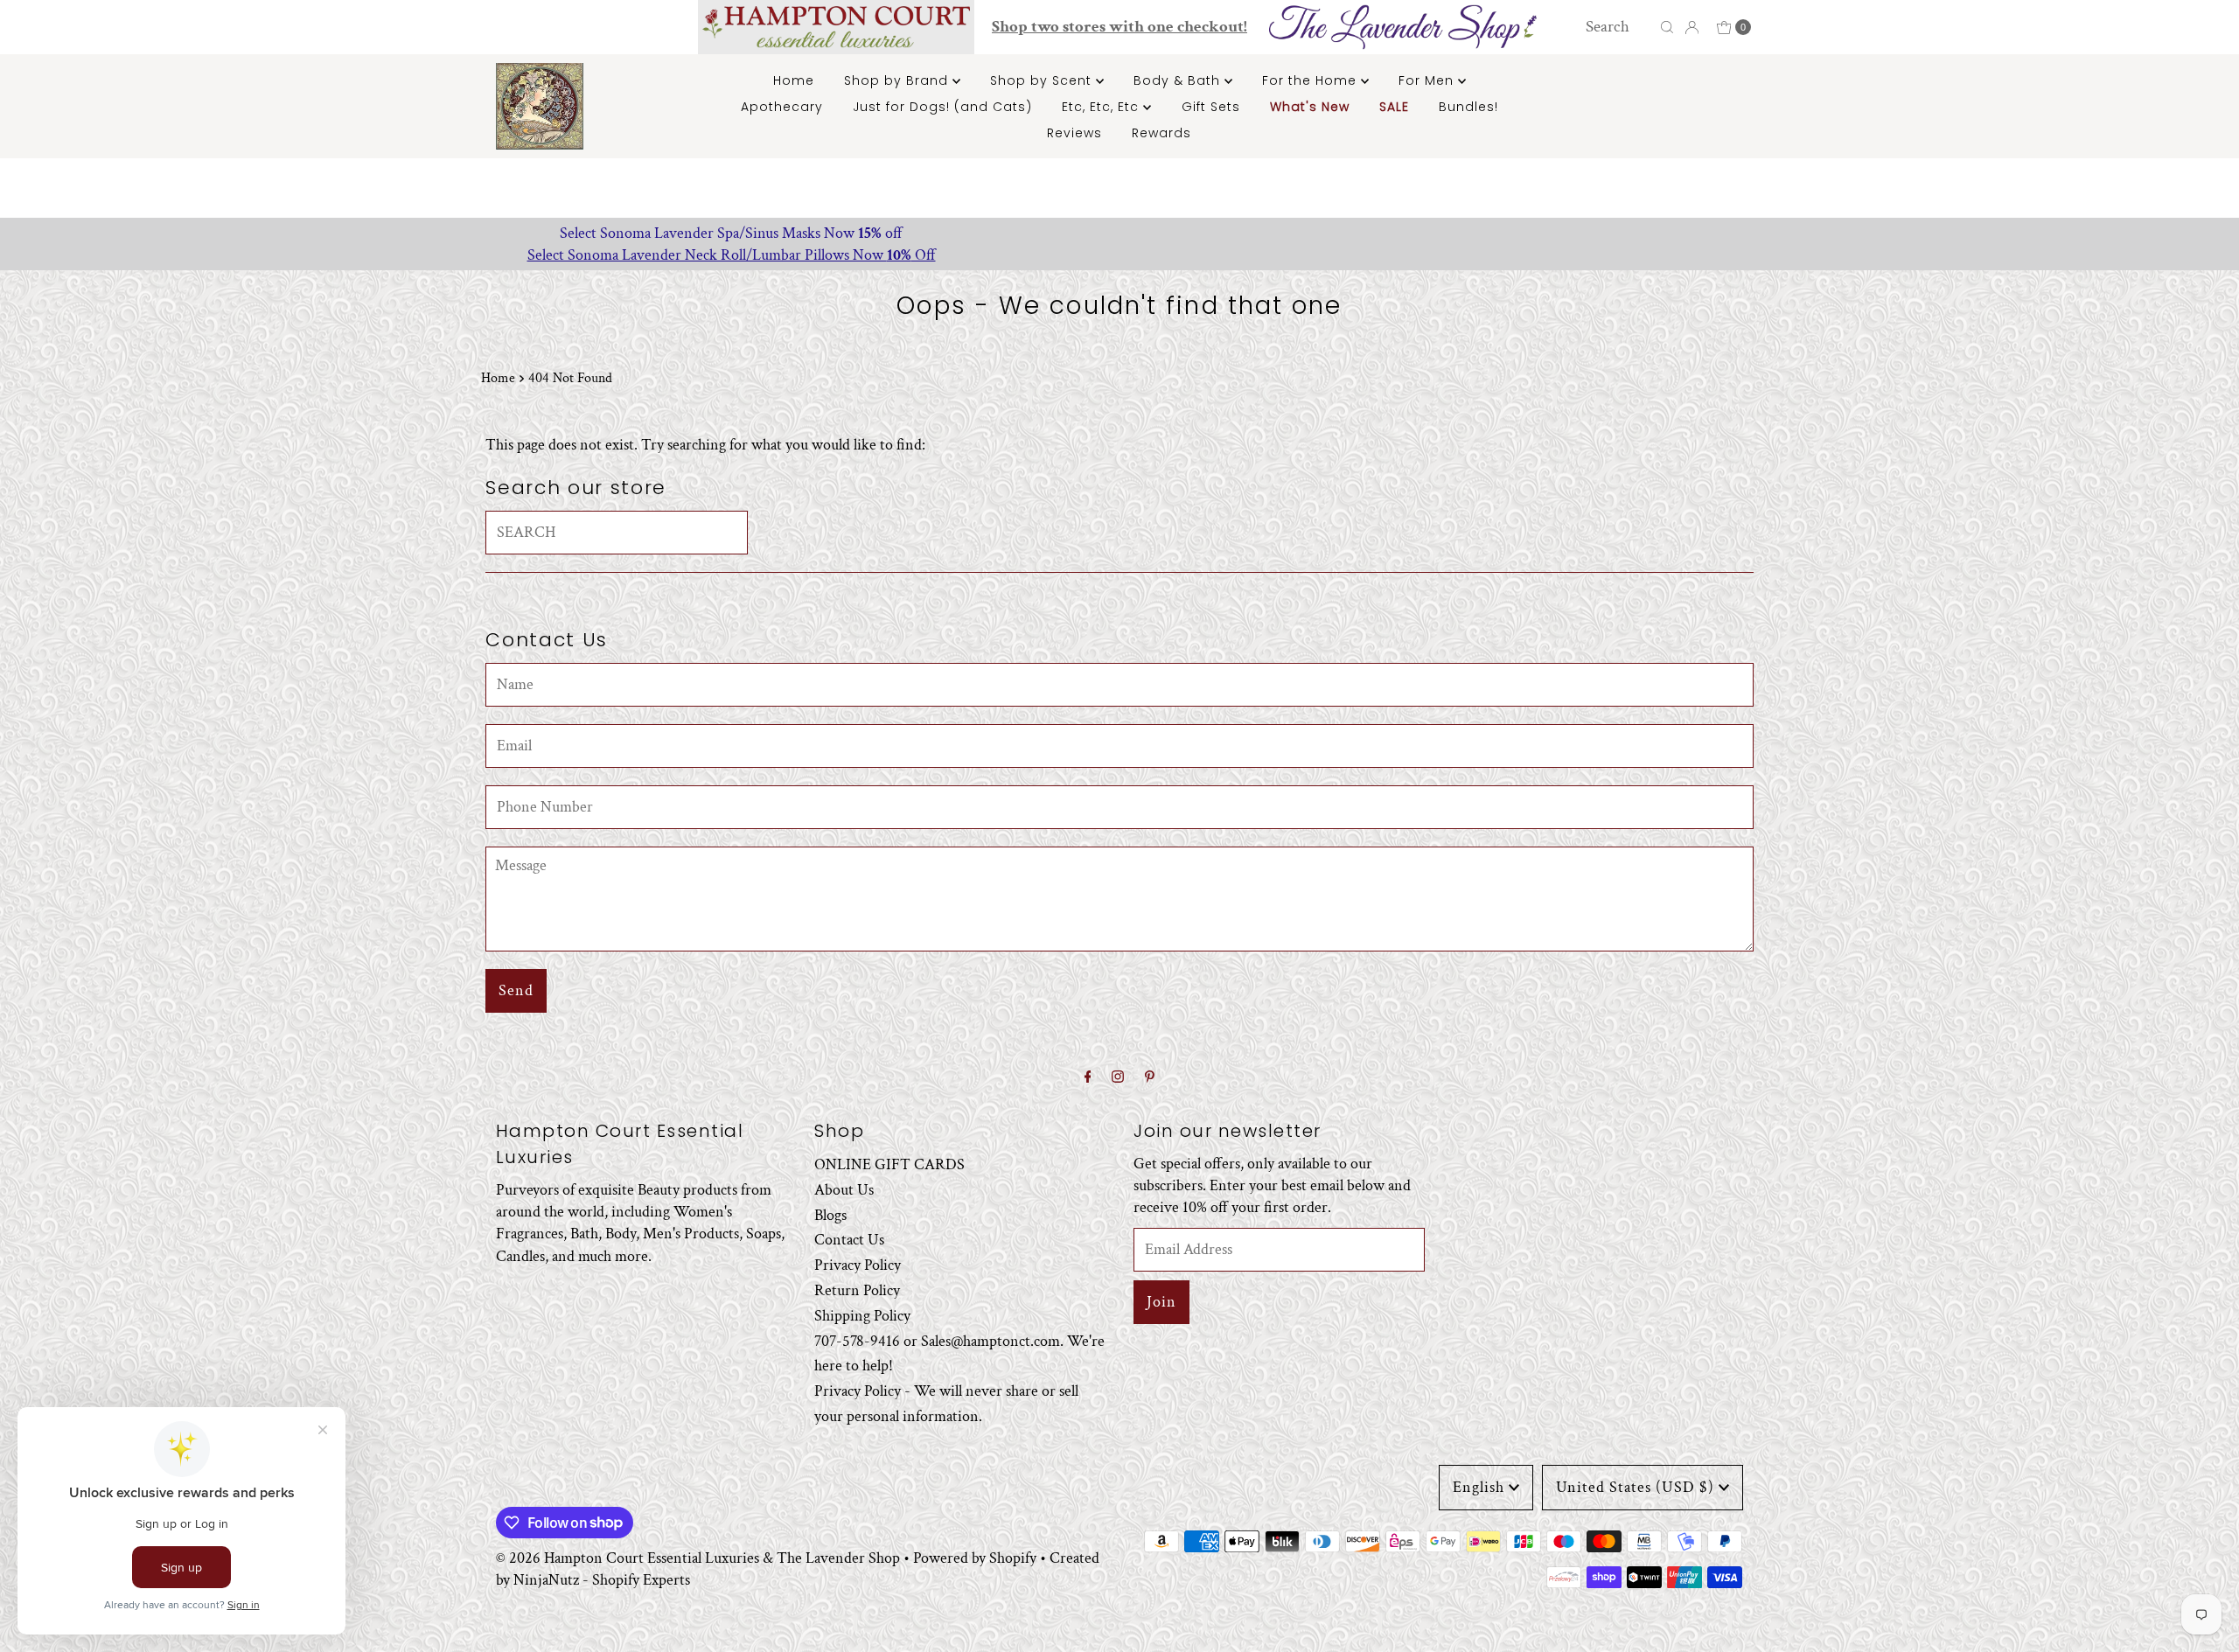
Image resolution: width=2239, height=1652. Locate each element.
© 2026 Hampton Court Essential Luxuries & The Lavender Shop (698, 1558)
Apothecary (782, 107)
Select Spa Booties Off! (1119, 255)
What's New (1310, 107)
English (1479, 1487)
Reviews (1074, 133)
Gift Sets (1211, 107)
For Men (1428, 80)
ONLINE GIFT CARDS (889, 1164)
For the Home (1311, 80)
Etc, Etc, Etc (1102, 107)
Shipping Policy (862, 1316)
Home (794, 80)
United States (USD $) (1635, 1487)
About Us (844, 1190)
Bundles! (1468, 107)
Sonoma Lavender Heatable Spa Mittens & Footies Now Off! (1120, 233)
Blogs (830, 1215)
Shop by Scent (1043, 80)
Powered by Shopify (975, 1558)
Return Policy (857, 1290)
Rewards (1161, 133)
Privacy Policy (858, 1265)
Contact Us (849, 1240)
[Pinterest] (1150, 1078)
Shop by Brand (898, 80)
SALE (1394, 107)
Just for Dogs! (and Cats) (942, 107)
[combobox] (1618, 27)
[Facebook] (1088, 1078)
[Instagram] (1118, 1078)
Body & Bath (1179, 80)
